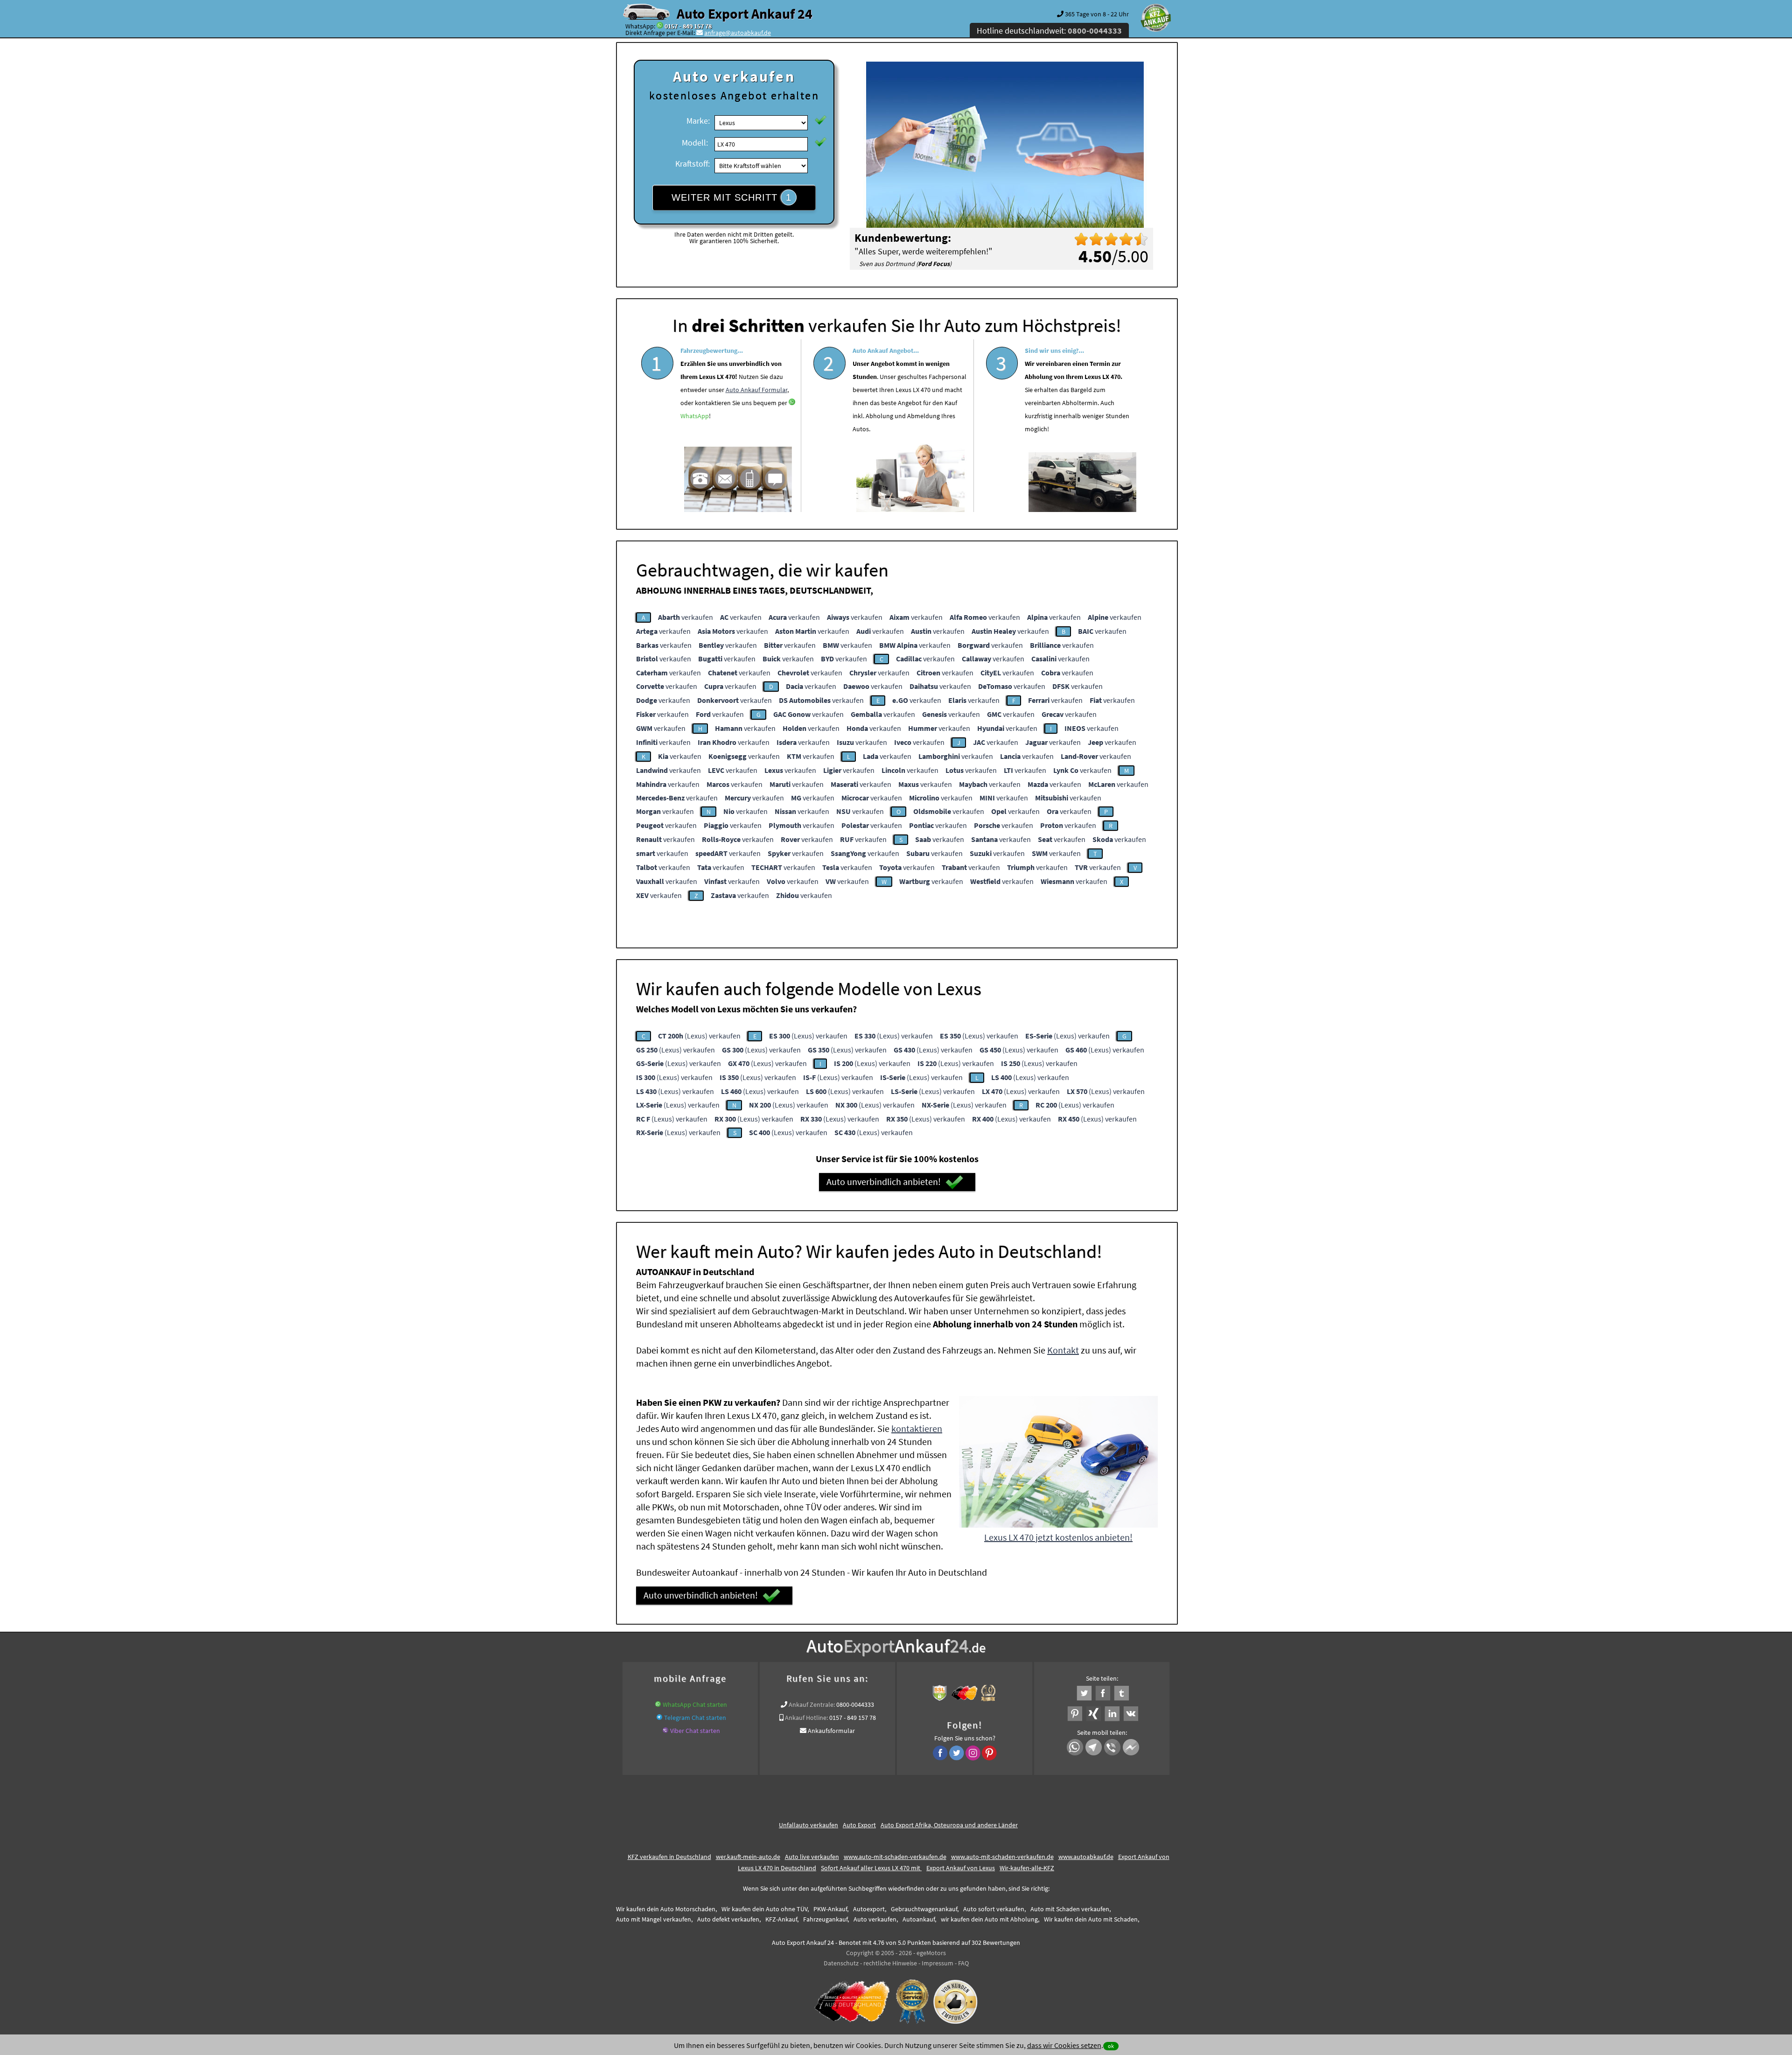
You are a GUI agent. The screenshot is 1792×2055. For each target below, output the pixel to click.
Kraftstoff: (693, 164)
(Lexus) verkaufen (699, 1036)
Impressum (938, 1963)
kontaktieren (917, 1428)
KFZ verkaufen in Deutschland (669, 1857)
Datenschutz (841, 1963)
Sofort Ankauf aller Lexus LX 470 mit (871, 1868)
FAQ (963, 1963)
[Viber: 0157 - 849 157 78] (665, 1731)
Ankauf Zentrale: (812, 1704)
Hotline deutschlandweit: (1049, 31)
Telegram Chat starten (695, 1718)
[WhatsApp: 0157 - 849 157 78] (660, 26)
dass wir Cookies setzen (1064, 2045)
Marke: (698, 121)
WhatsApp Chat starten (695, 1704)
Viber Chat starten (695, 1731)
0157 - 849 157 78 (688, 26)
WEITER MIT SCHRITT (731, 197)
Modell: (695, 143)
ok (1111, 2046)
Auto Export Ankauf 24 (745, 14)
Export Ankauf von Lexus (961, 1868)
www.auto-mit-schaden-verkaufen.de (895, 1857)
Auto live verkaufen (812, 1857)
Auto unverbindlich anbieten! (884, 1182)
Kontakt (1063, 1350)
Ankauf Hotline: (806, 1718)
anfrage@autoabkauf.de (738, 33)
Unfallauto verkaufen (808, 1825)
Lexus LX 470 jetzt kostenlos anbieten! (1058, 1537)
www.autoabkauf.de (1086, 1857)
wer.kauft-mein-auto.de (748, 1857)
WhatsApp (695, 416)
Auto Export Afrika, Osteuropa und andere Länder (949, 1825)
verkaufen (686, 617)
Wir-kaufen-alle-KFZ (1027, 1868)
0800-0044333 (855, 1704)
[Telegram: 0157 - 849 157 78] (659, 1718)
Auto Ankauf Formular (756, 390)
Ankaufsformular (831, 1731)
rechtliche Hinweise (890, 1963)
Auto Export (859, 1825)
